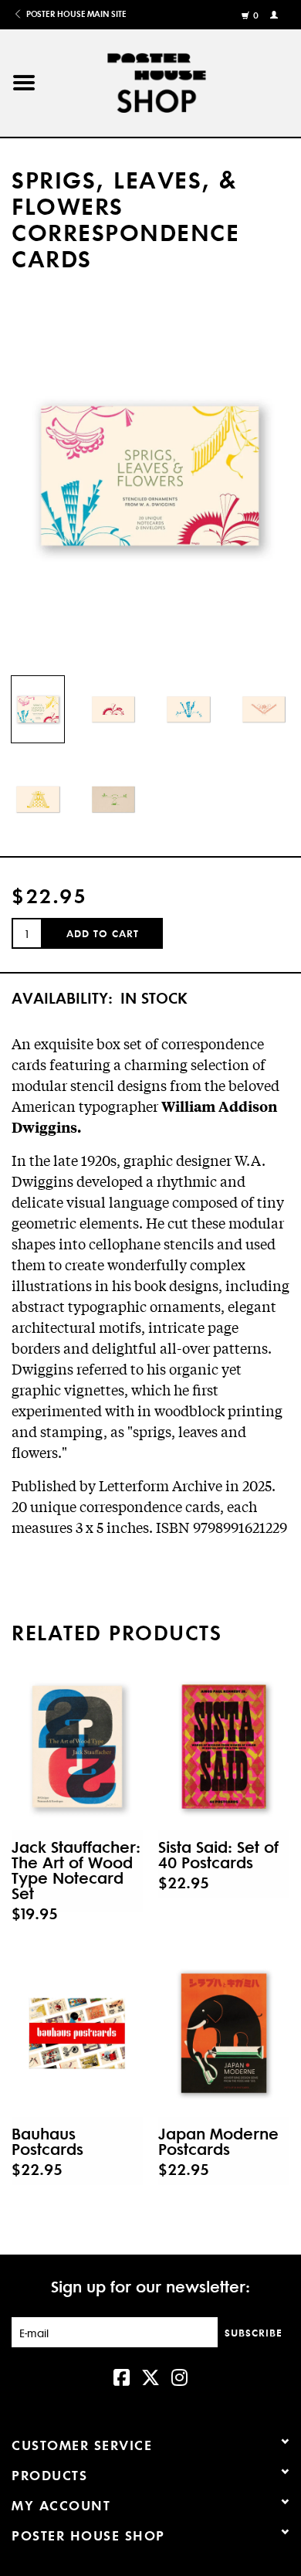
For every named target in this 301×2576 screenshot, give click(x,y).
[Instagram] (179, 2376)
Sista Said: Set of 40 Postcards (218, 1854)
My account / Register (276, 14)
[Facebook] (122, 2376)
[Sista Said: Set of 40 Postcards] (224, 1747)
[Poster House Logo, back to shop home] (175, 80)
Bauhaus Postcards (47, 2141)
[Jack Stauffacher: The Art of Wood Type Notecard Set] (77, 1747)
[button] (24, 83)
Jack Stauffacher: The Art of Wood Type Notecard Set (76, 1870)
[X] (150, 2376)
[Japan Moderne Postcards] (224, 2034)
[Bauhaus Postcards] (77, 2034)
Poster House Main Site (75, 14)
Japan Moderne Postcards (218, 2141)
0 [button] (256, 15)
